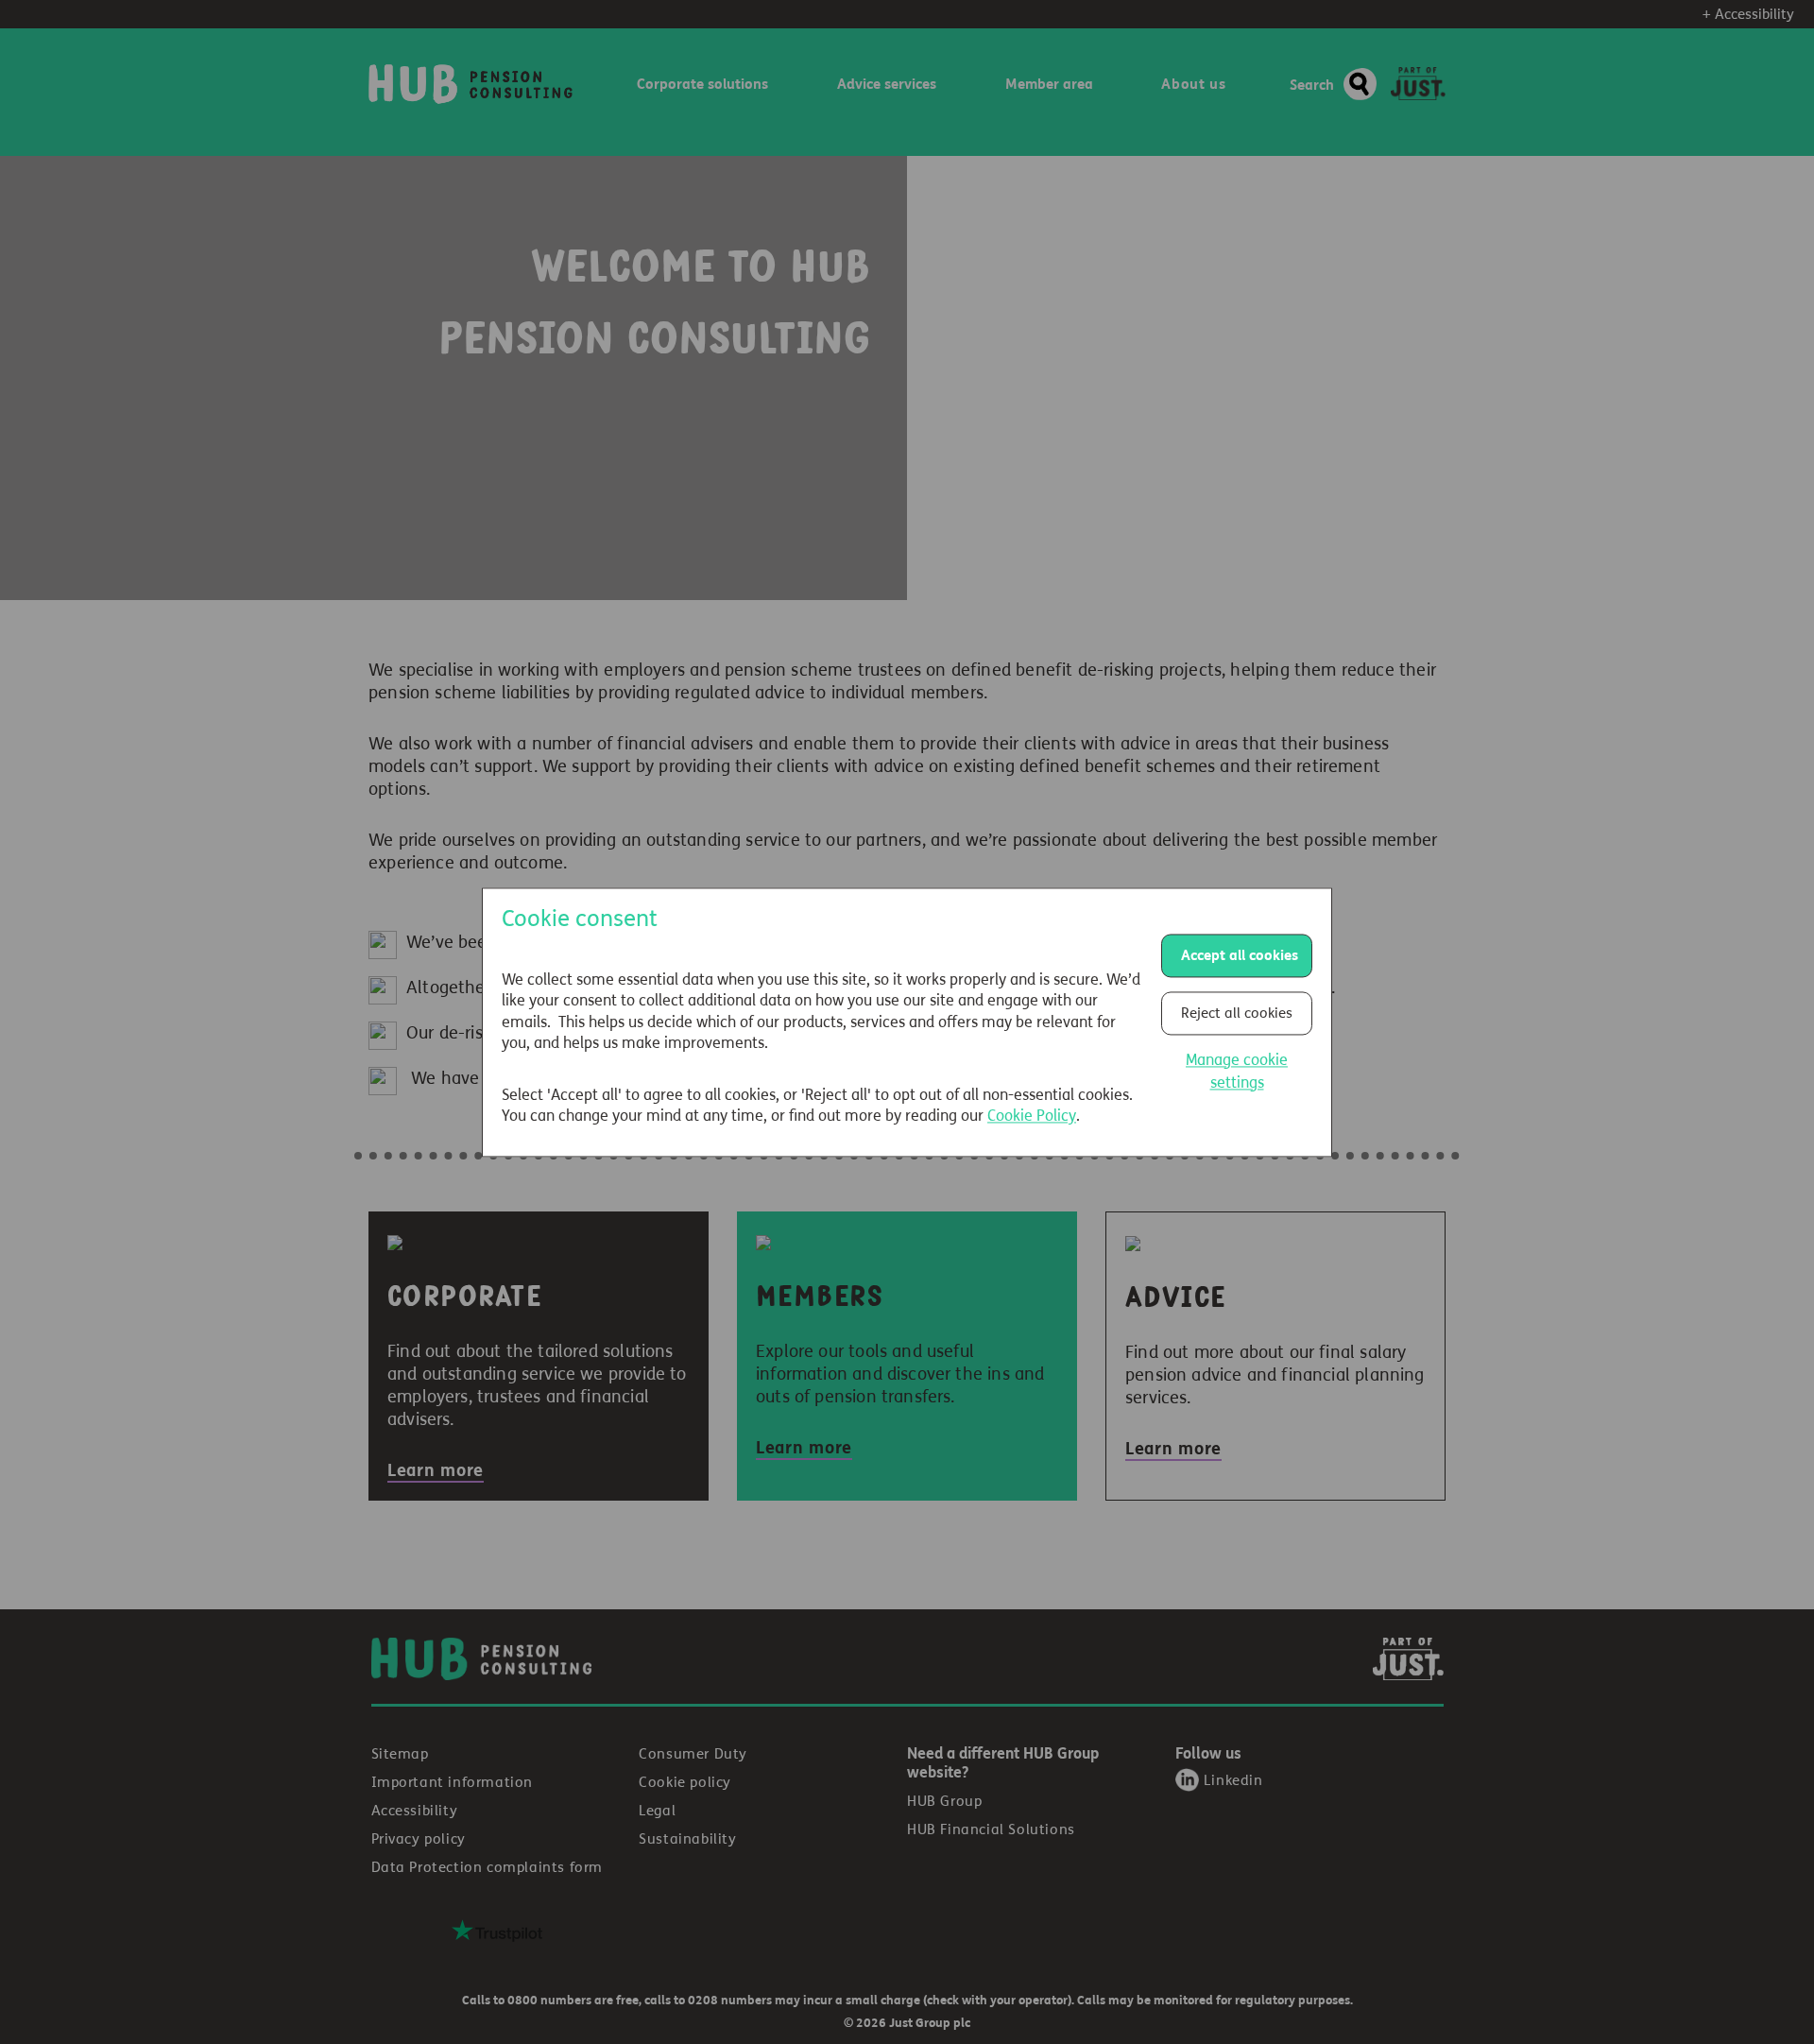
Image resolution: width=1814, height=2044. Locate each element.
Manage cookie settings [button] (1237, 1071)
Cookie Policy (1032, 1116)
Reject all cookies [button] (1237, 1013)
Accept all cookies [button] (1240, 955)
